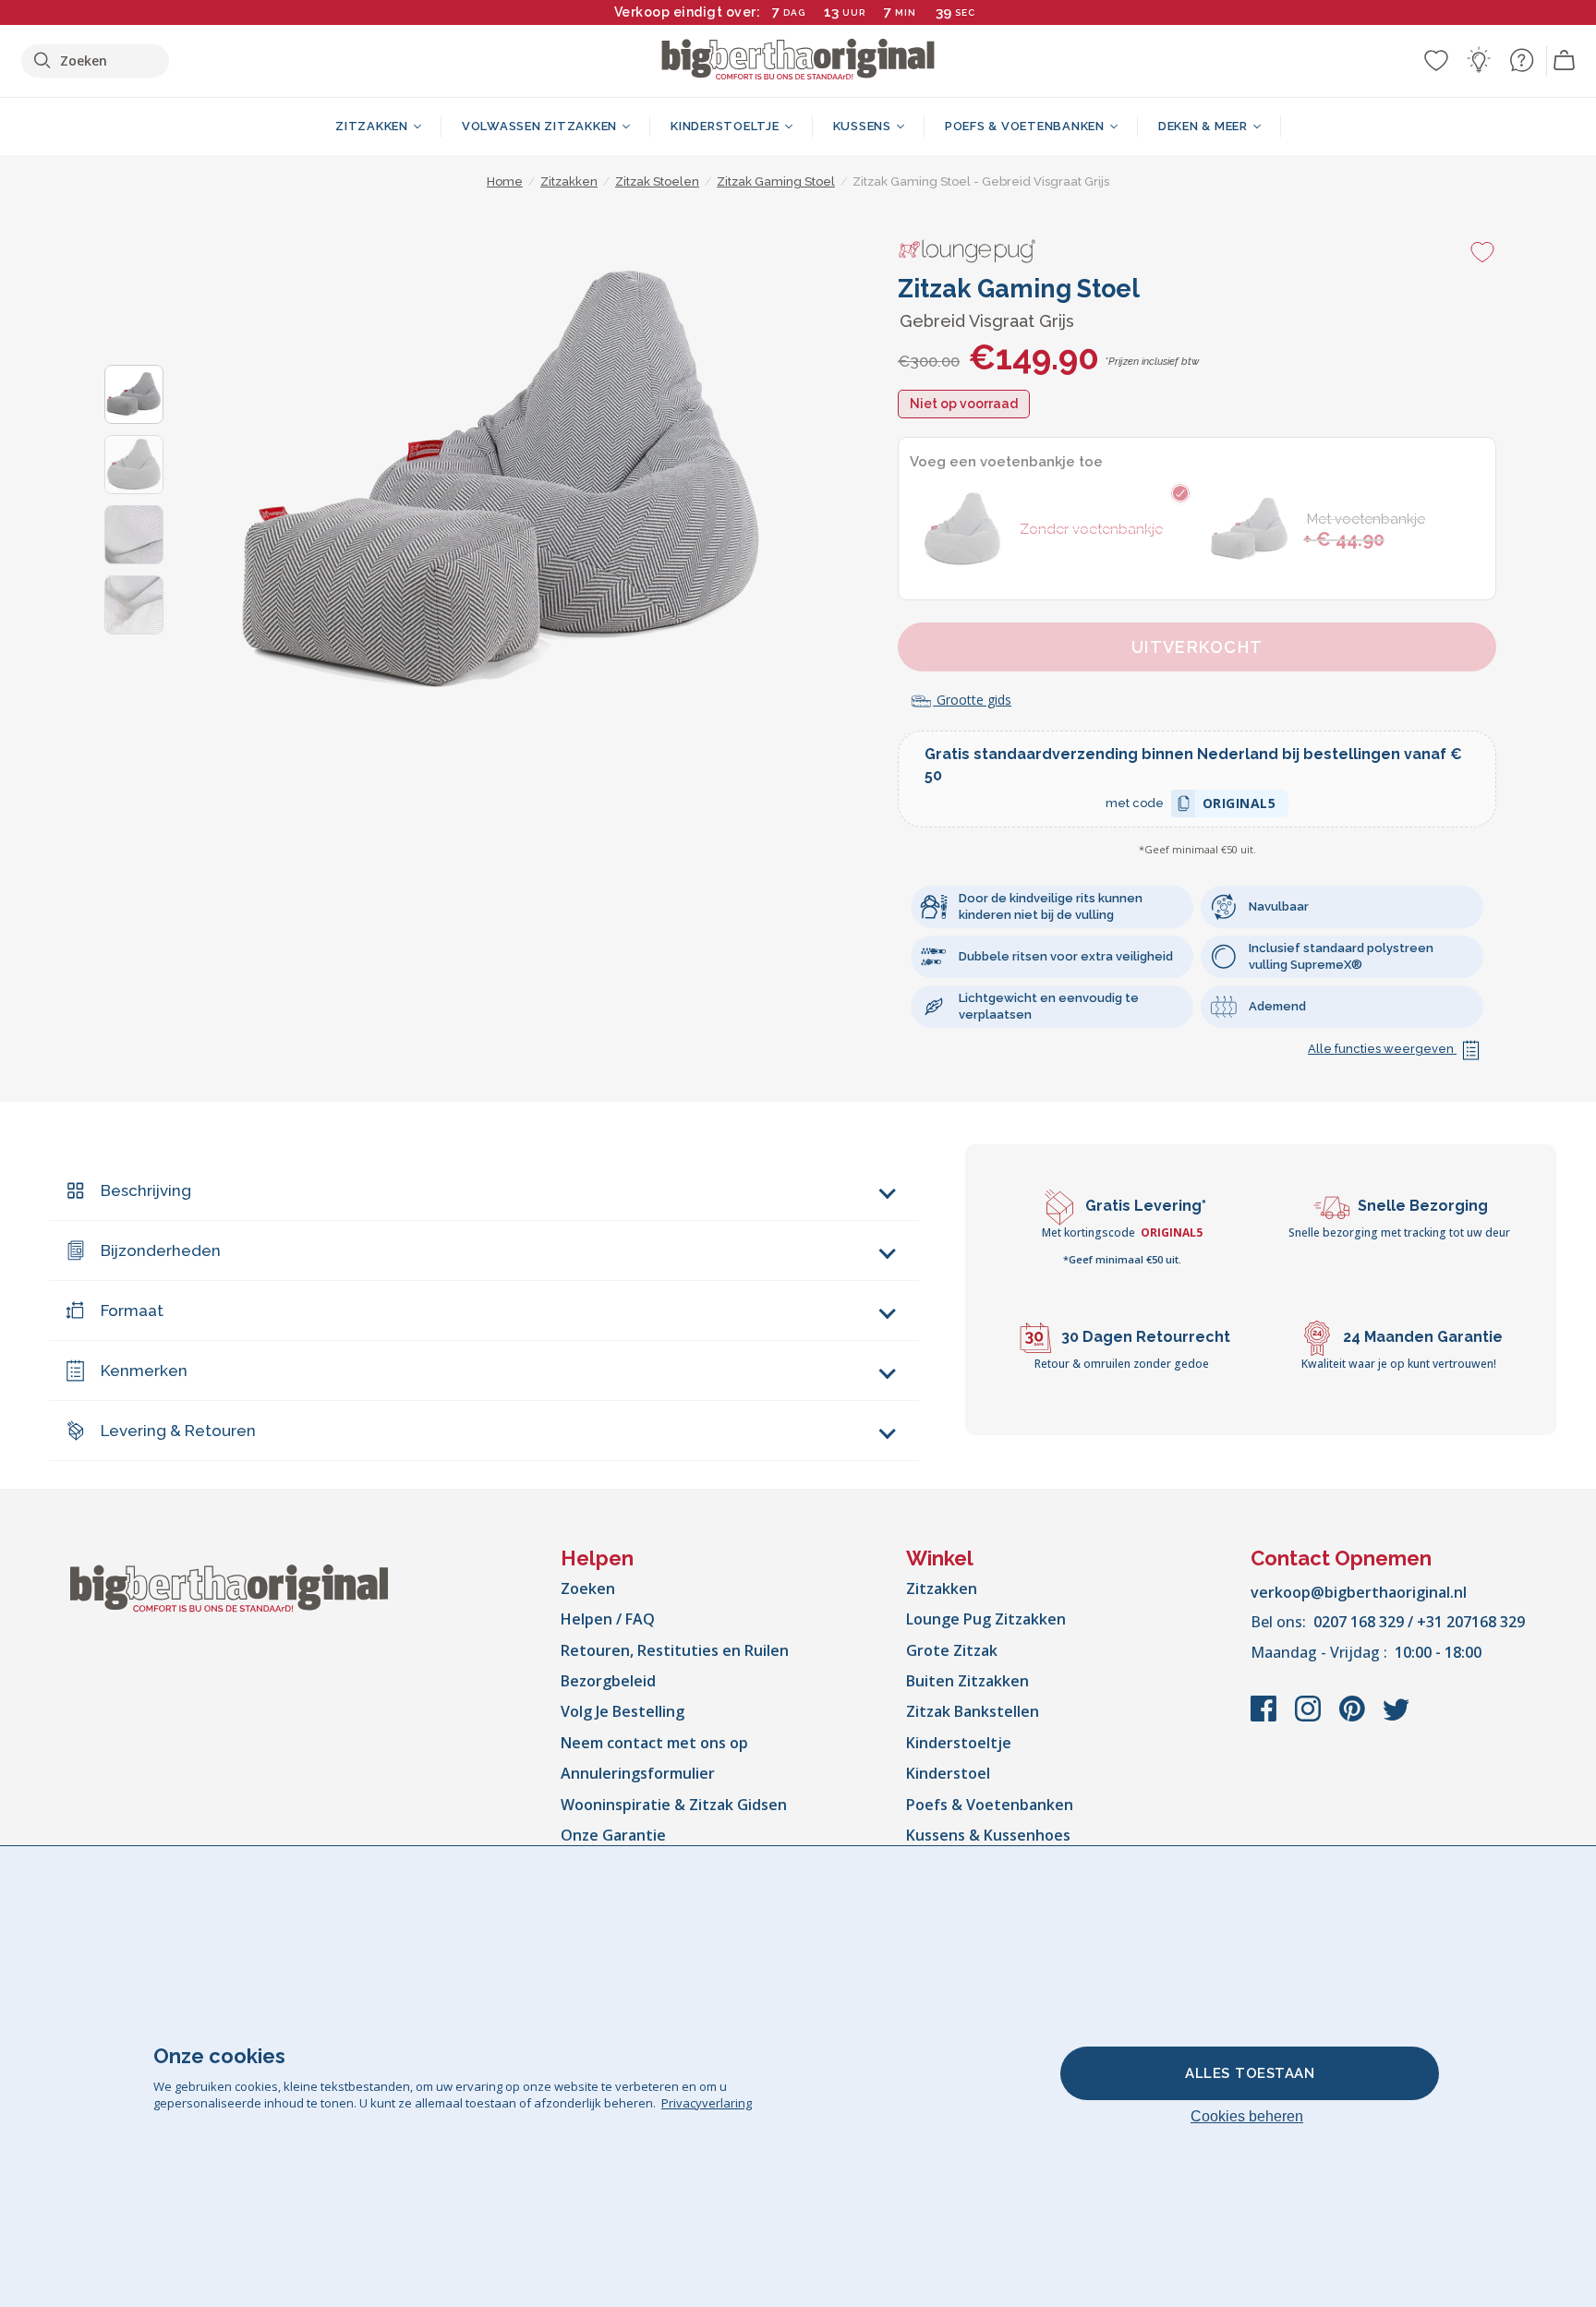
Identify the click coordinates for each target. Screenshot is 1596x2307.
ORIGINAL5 (1239, 806)
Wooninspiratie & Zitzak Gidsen (674, 1805)
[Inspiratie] (1479, 60)
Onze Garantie (613, 1835)
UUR (854, 12)
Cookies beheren (1247, 2116)
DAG (794, 12)
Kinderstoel (948, 1773)
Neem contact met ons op (654, 1743)
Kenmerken (144, 1371)
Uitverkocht (1197, 647)
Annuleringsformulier (638, 1773)
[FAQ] (1521, 60)
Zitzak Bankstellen (973, 1711)
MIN (906, 12)
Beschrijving (146, 1190)
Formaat (132, 1311)
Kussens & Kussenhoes (988, 1835)
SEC (965, 12)
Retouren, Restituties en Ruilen (675, 1650)
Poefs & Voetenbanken (990, 1805)
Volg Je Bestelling (623, 1711)
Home (505, 181)
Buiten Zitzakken (967, 1681)
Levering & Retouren (178, 1431)
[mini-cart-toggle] (1565, 61)
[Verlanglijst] (1436, 60)
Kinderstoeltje (959, 1743)
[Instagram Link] (1310, 1718)
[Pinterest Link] (1354, 1718)
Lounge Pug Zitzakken (986, 1619)
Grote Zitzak (952, 1650)
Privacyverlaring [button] (707, 2103)
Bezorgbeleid (608, 1681)
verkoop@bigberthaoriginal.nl (1359, 1592)
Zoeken (588, 1588)
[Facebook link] (1265, 1718)
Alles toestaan (1250, 2073)
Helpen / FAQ (608, 1619)
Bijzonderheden (161, 1250)
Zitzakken (942, 1588)
